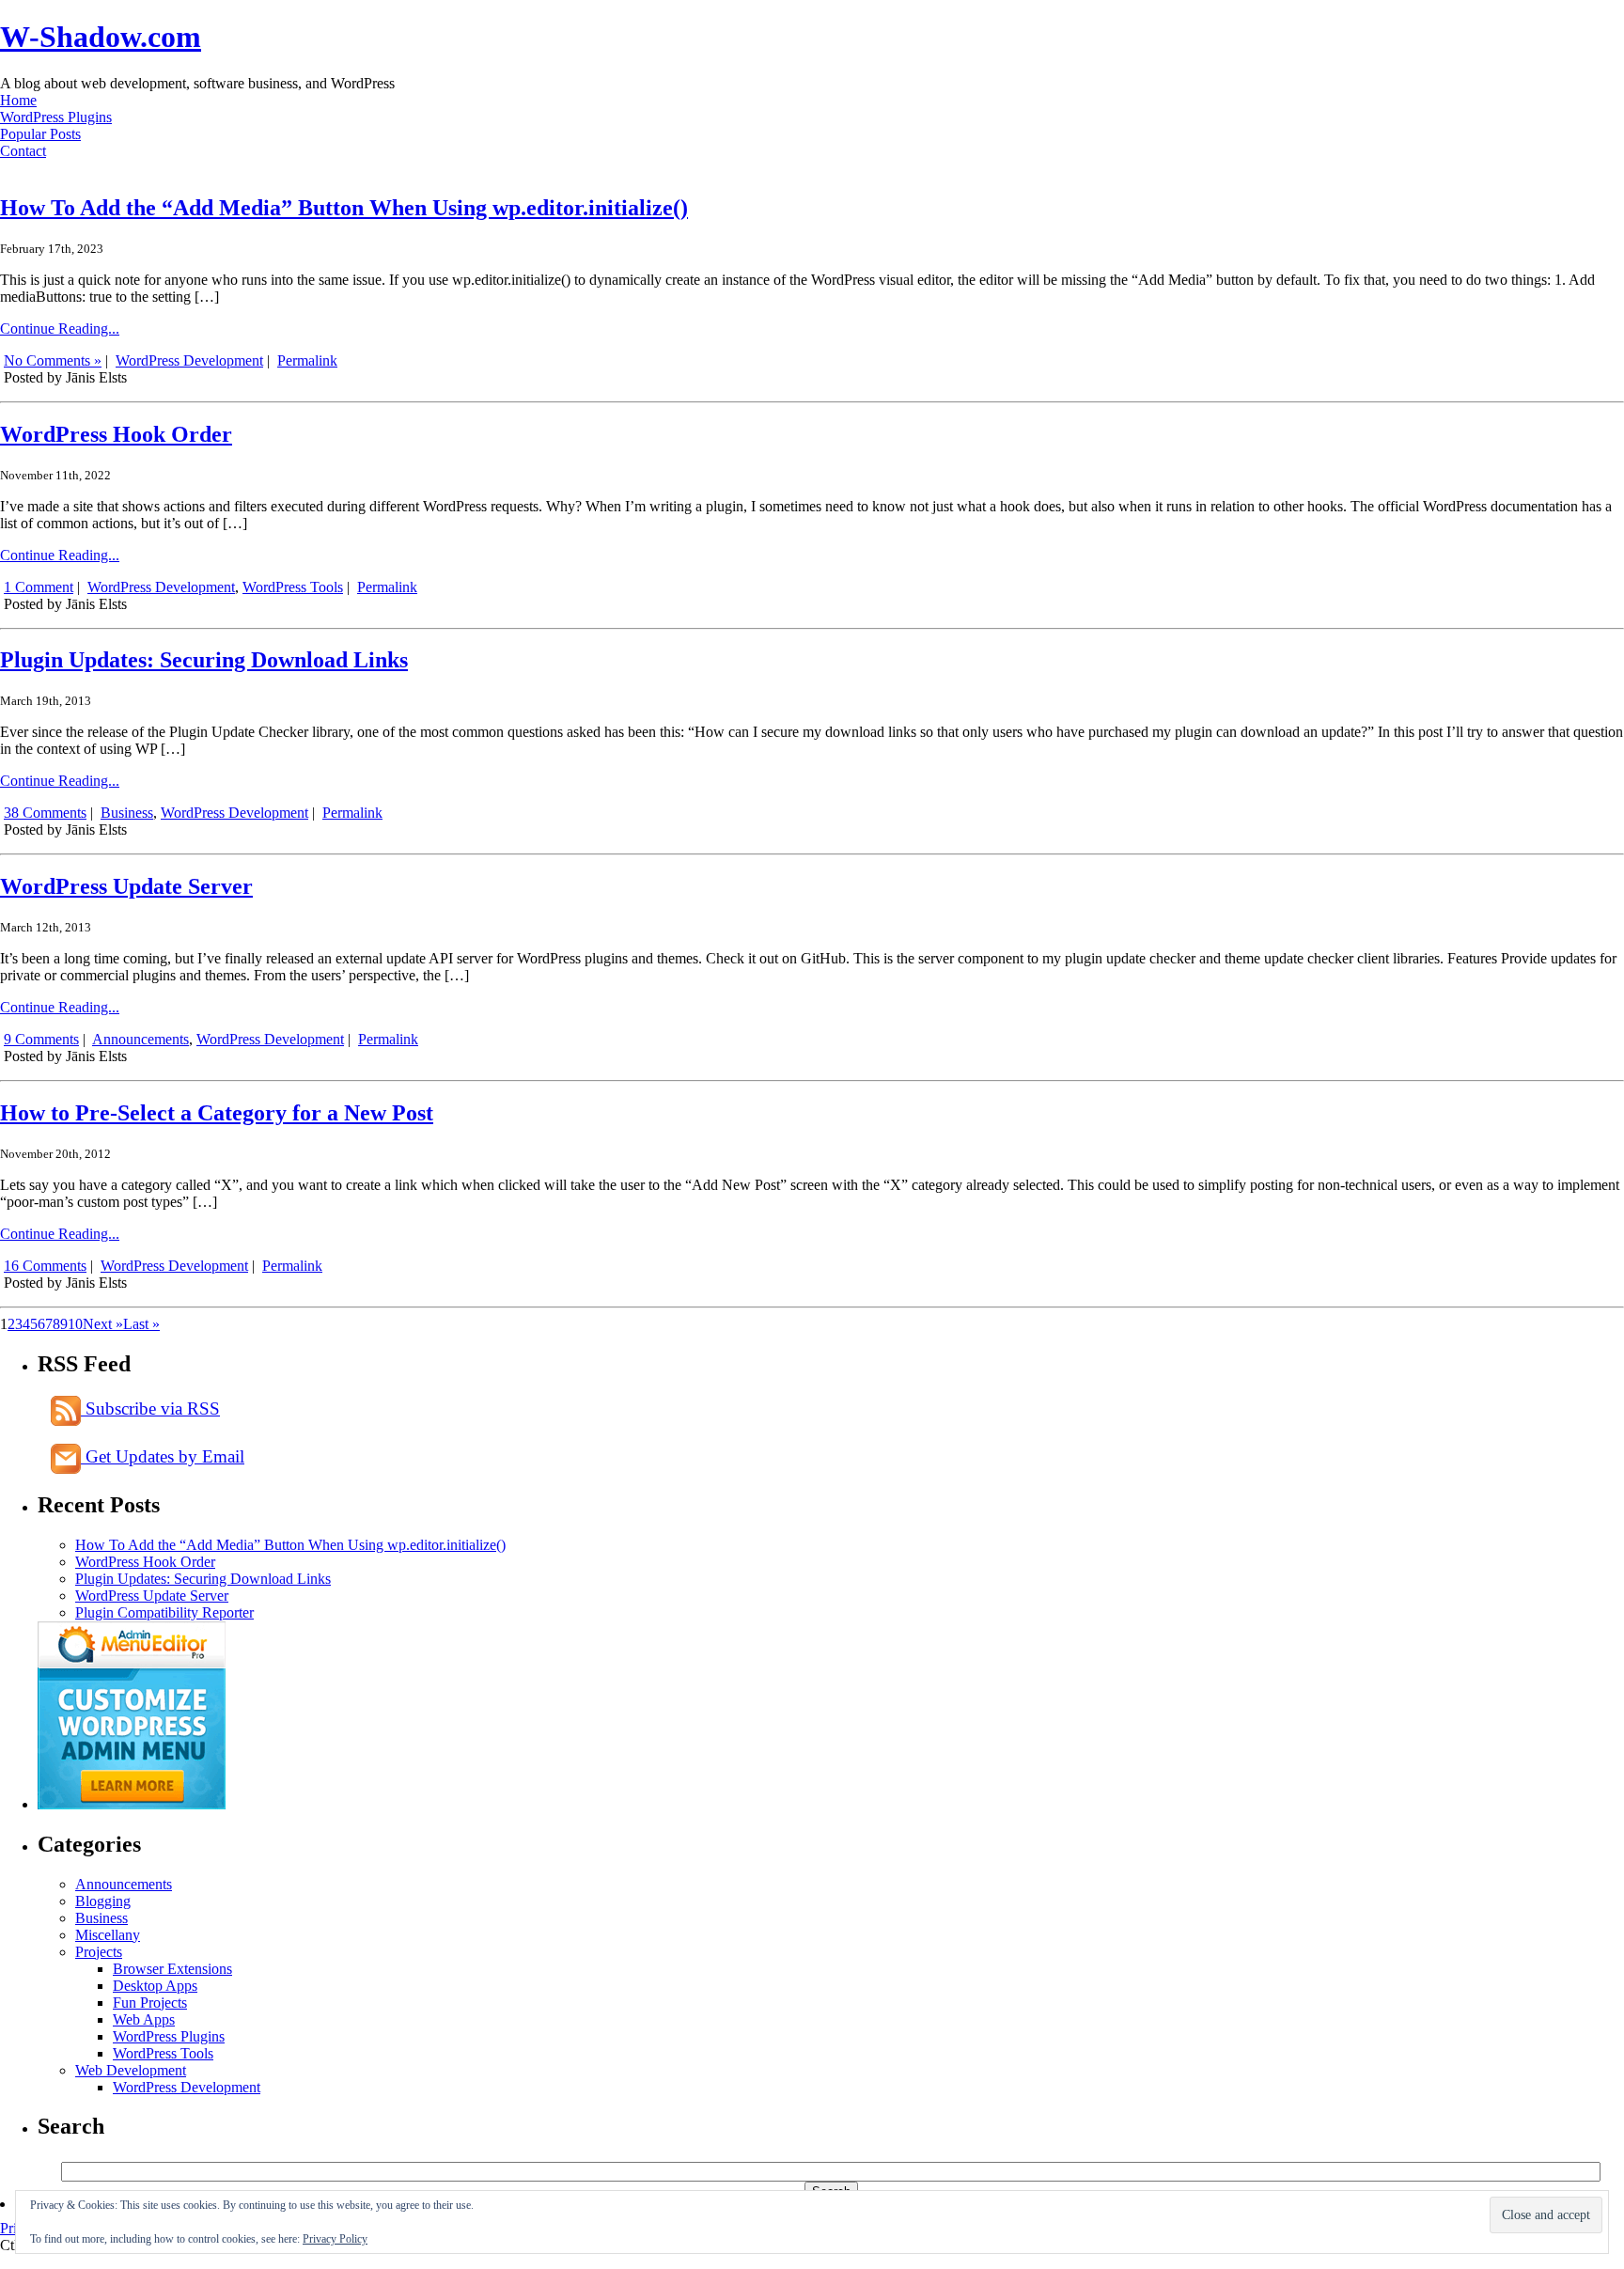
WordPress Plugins (56, 117)
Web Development (131, 2070)
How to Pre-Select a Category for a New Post (217, 1113)
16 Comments (45, 1266)
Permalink (307, 360)
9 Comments (41, 1039)
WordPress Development (189, 360)
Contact (23, 151)
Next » (103, 1324)
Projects (99, 1952)
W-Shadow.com (101, 37)
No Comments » (53, 360)
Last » (141, 1324)
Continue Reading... (60, 329)
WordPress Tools (293, 587)
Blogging (103, 1901)
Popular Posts (40, 134)
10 (75, 1324)
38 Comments (45, 813)
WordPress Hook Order (116, 434)
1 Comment (39, 587)
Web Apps (144, 2019)
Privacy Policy (335, 2239)
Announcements (141, 1039)
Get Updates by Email (163, 1456)
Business (127, 813)
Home (18, 100)
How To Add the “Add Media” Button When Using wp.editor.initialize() (344, 208)
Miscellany (108, 1935)
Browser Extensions (172, 1969)
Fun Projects (150, 2003)
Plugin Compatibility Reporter (164, 1612)
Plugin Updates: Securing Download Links (204, 660)
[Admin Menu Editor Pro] (132, 1804)
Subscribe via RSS (150, 1408)
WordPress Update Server (126, 886)
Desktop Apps (155, 1986)
